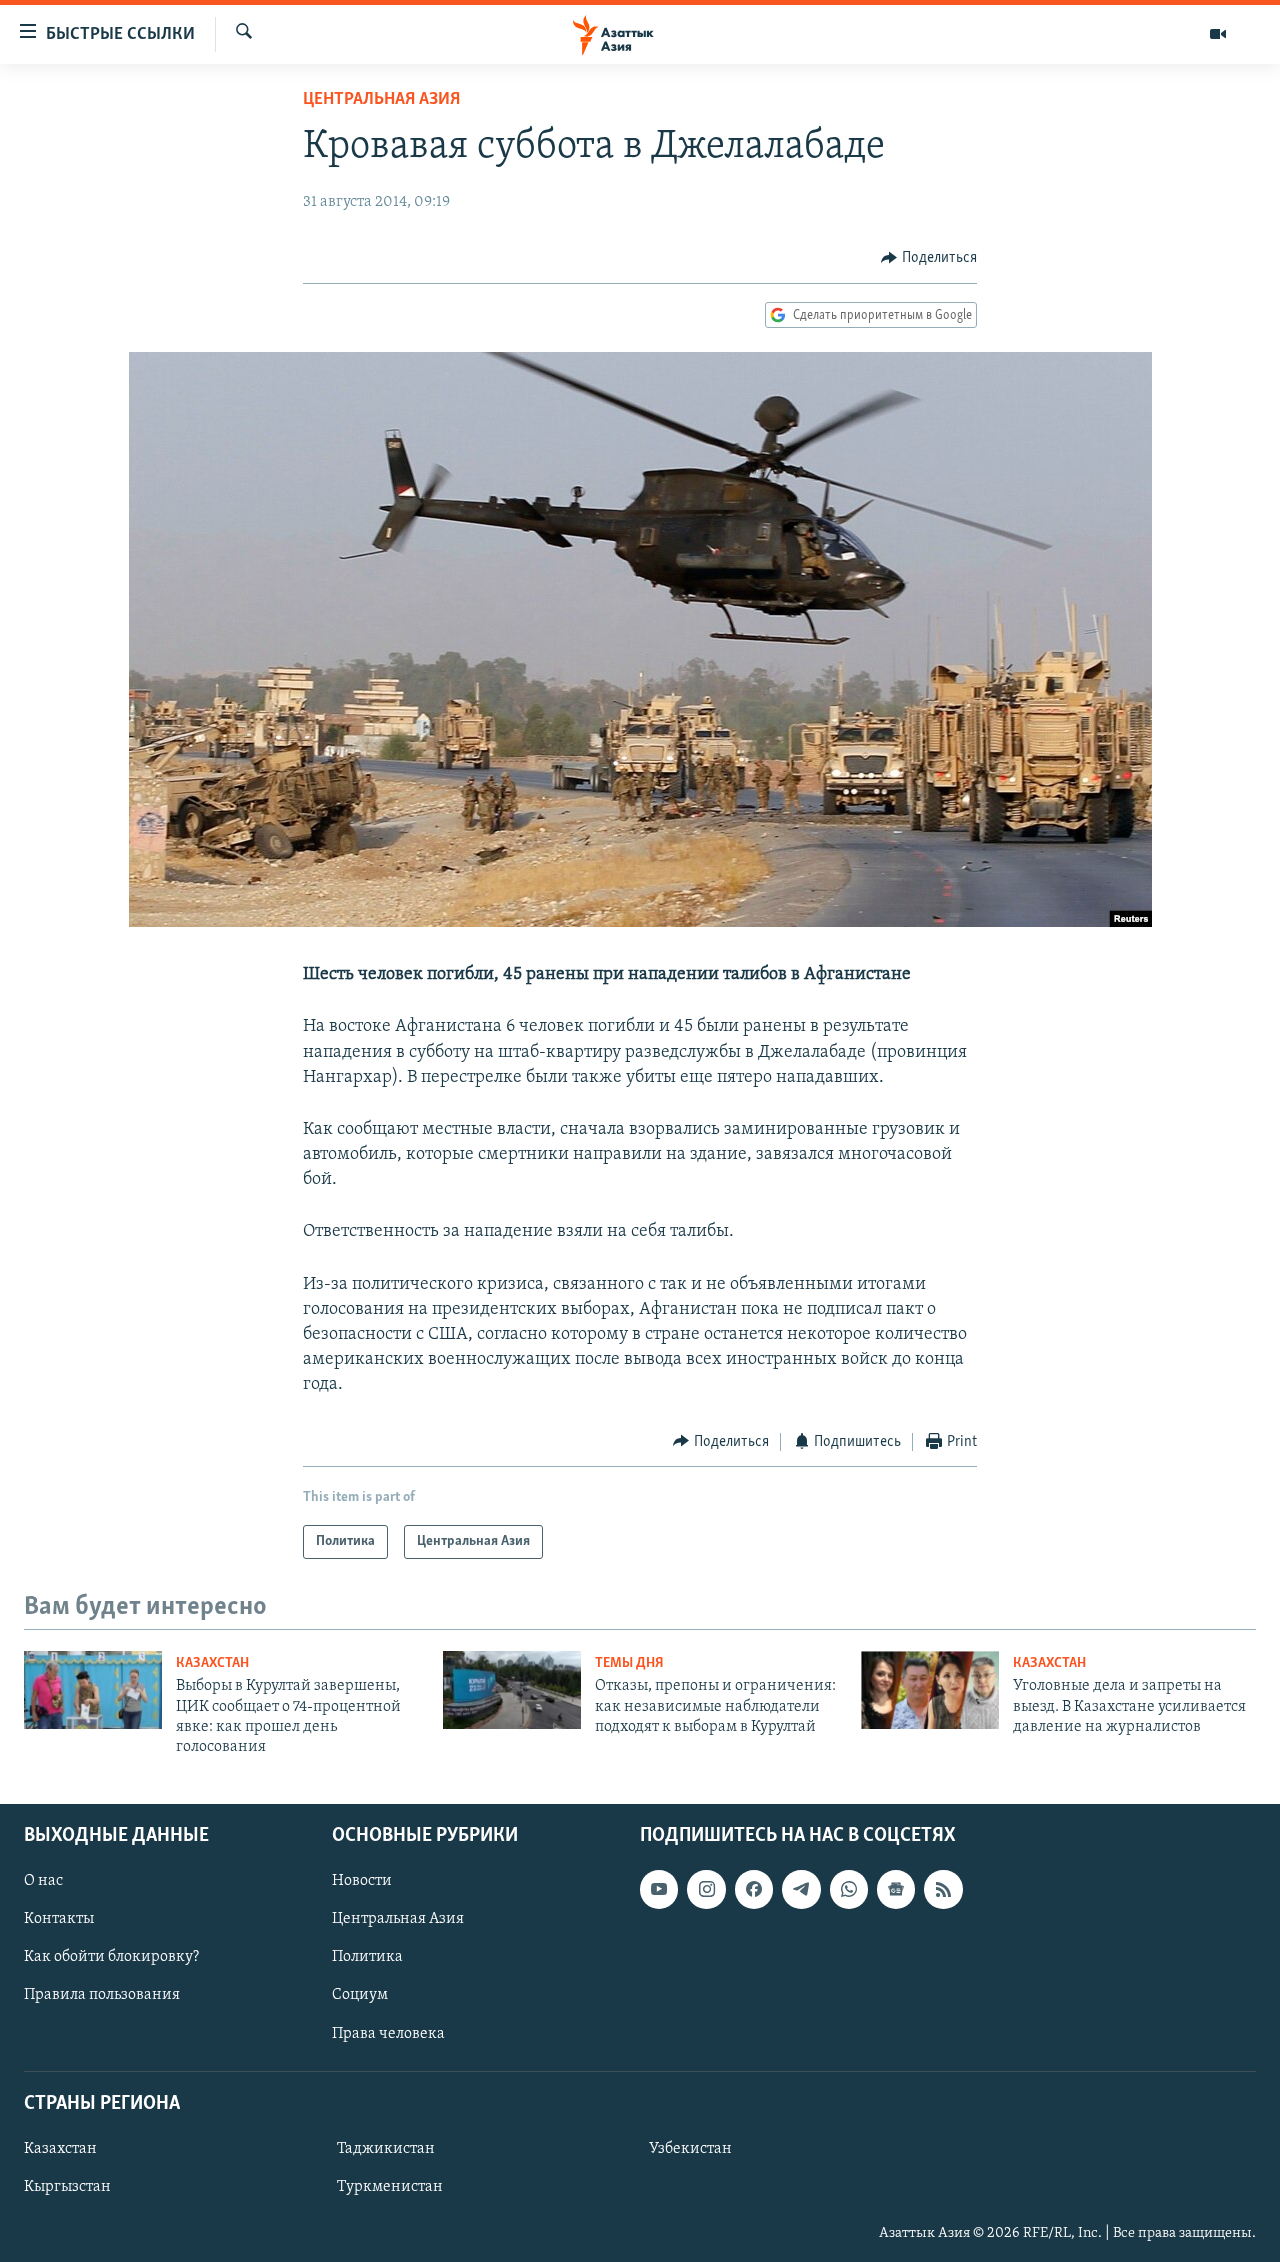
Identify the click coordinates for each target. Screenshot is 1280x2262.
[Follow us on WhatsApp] (849, 1889)
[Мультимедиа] (1218, 34)
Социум (360, 1995)
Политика (367, 1957)
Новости (362, 1881)
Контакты (59, 1919)
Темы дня (629, 1663)
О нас (43, 1881)
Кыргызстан (67, 2187)
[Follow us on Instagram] (706, 1889)
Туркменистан (390, 2187)
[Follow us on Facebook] (754, 1889)
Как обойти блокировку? (111, 1957)
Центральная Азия (381, 100)
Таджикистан (386, 2149)
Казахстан (212, 1663)
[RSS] (943, 1889)
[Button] (929, 258)
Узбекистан (690, 2149)
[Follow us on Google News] (896, 1889)
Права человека (388, 2033)
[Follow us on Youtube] (659, 1889)
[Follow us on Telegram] (801, 1889)
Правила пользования (102, 1995)
